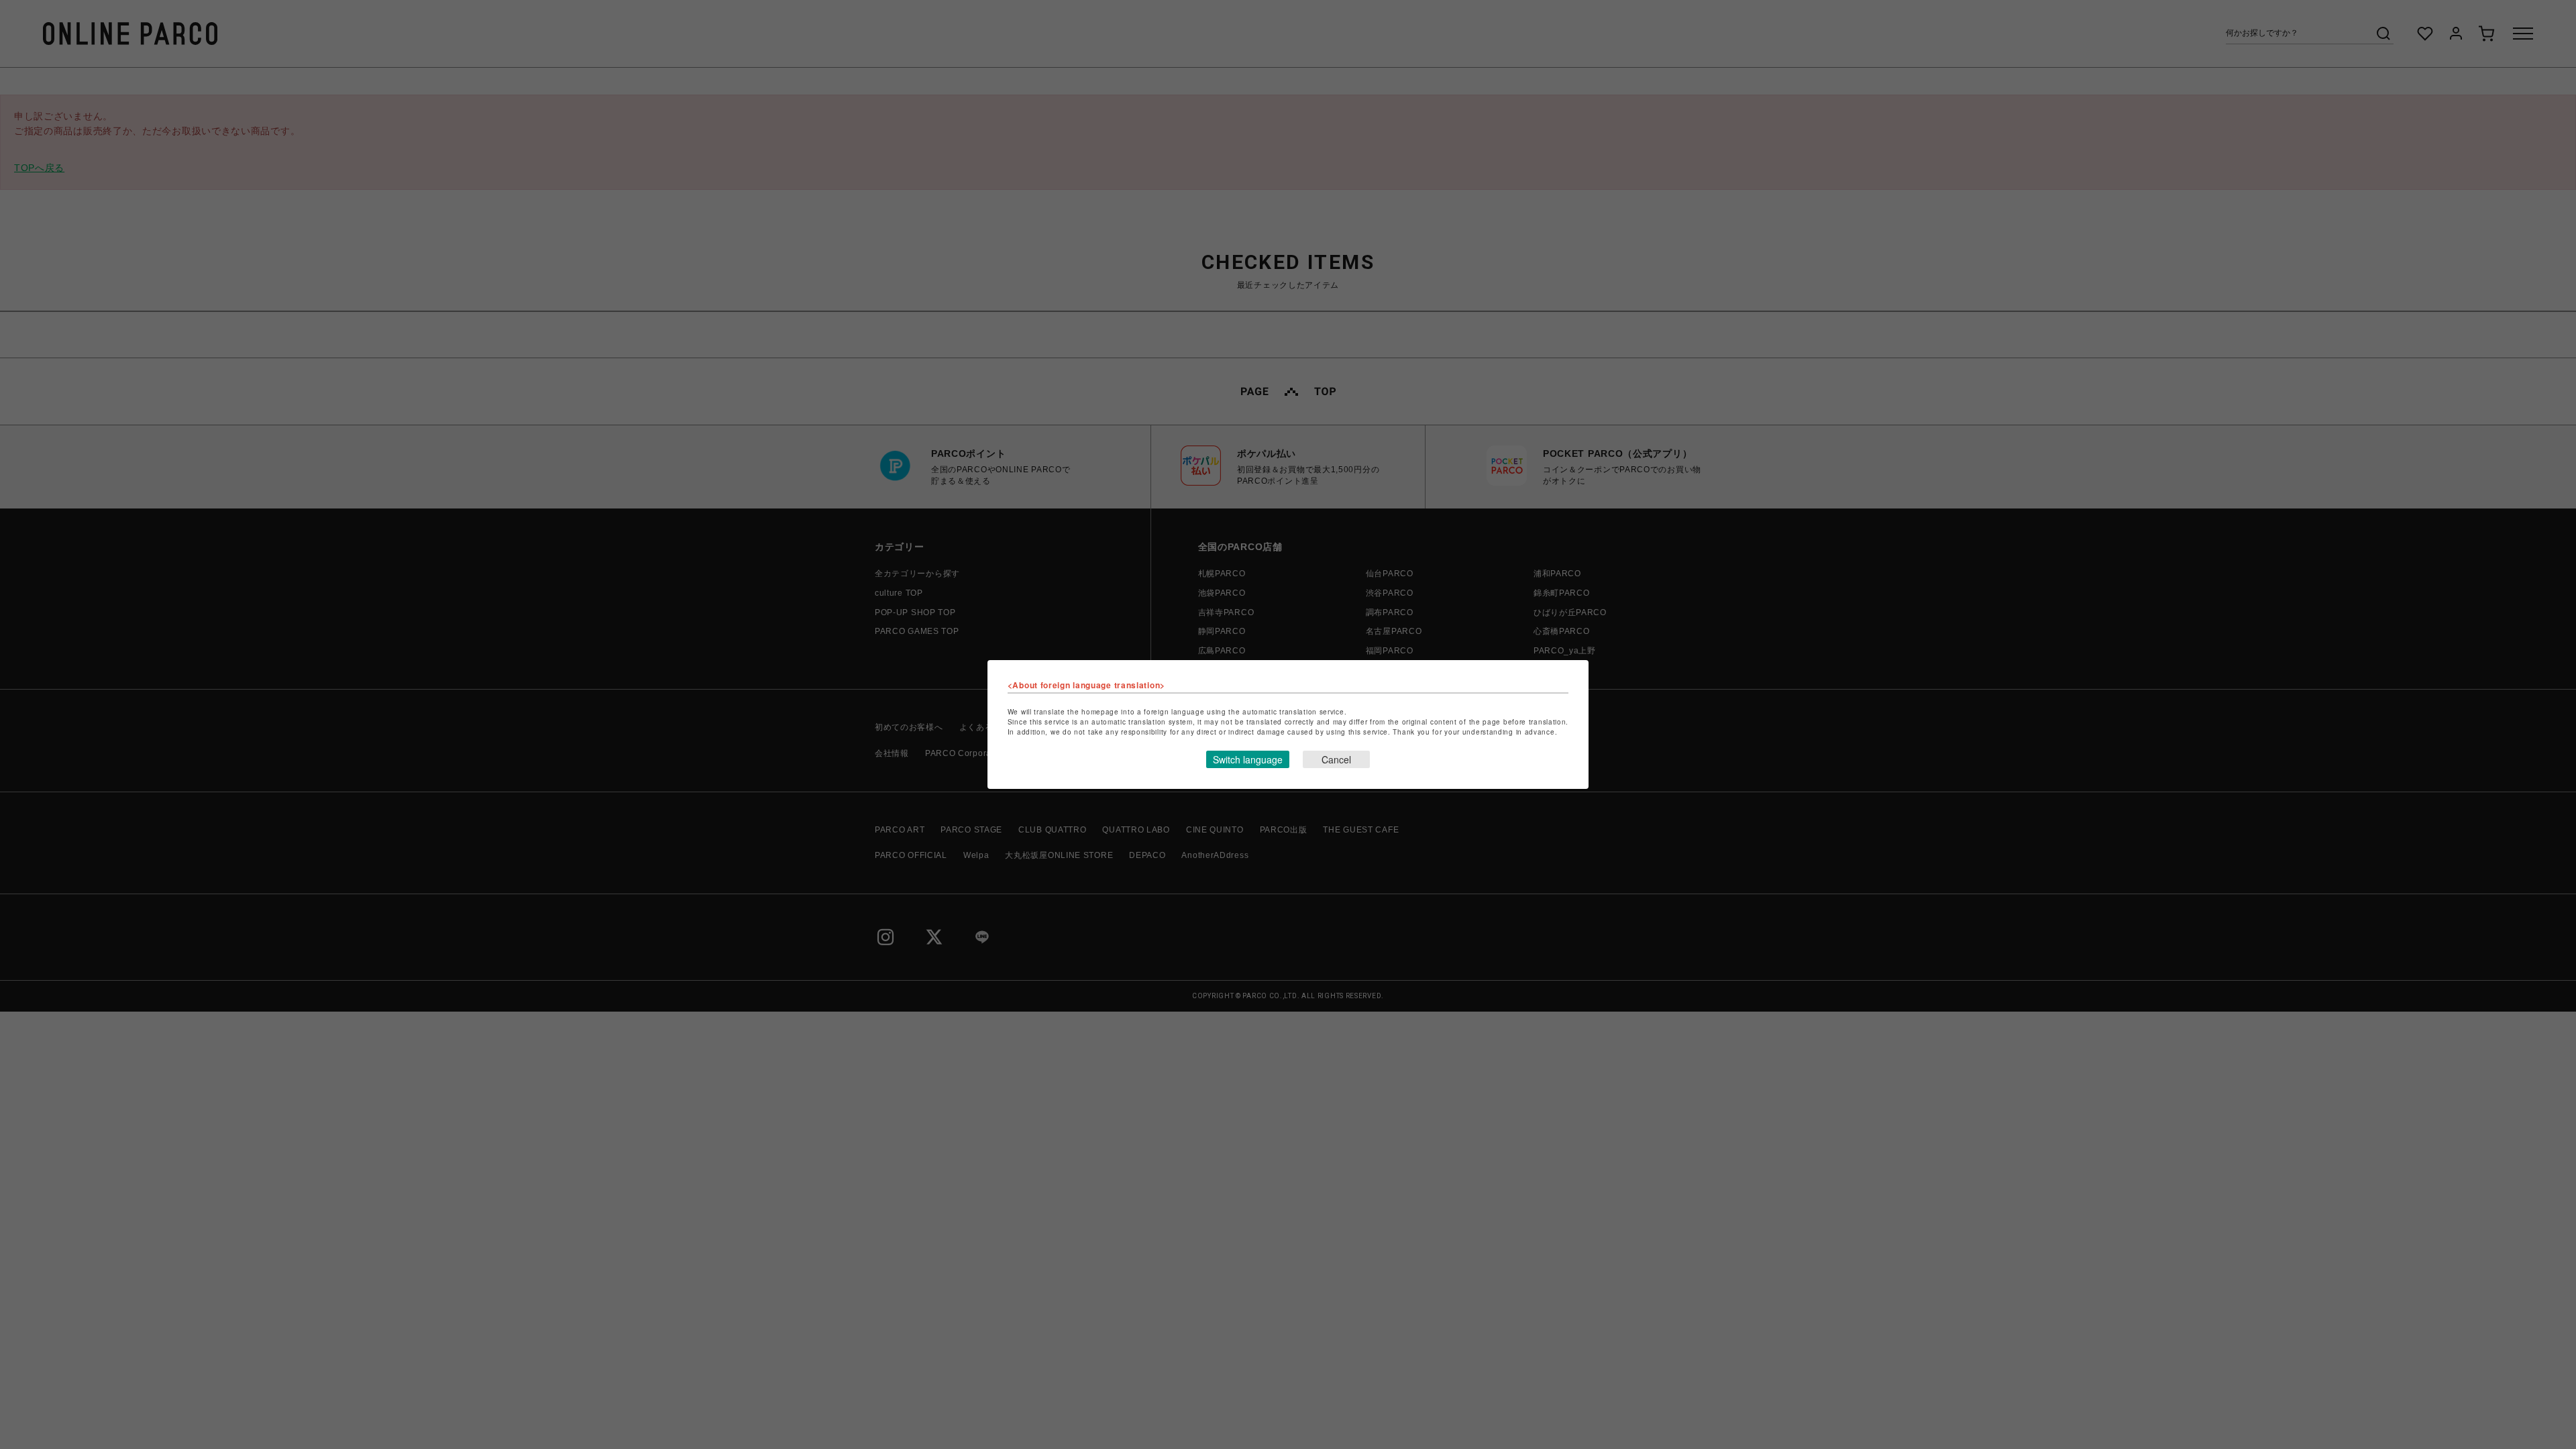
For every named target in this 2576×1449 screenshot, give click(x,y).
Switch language (1248, 759)
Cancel (1336, 759)
